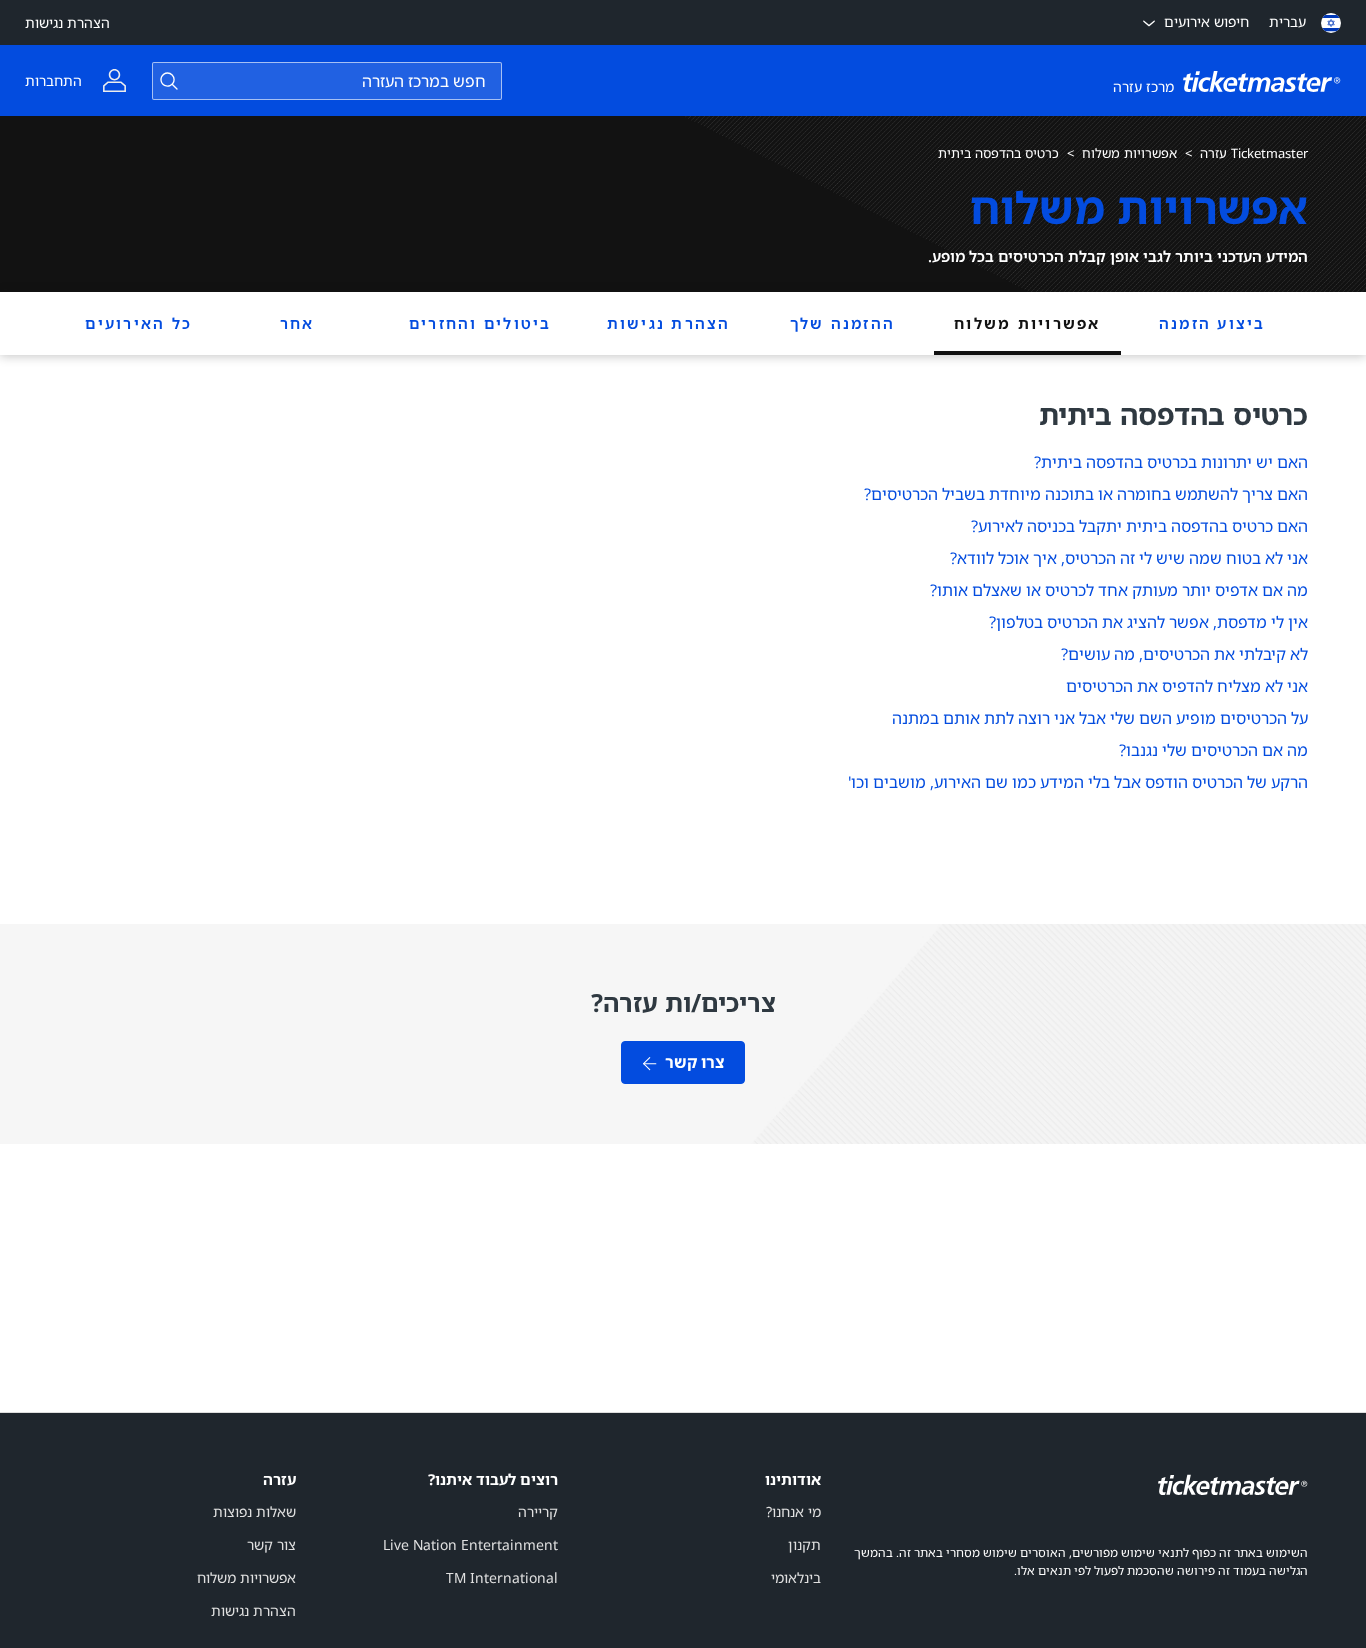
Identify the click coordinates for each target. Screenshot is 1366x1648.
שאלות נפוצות (254, 1511)
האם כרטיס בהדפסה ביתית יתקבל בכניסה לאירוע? (1139, 526)
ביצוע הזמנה (1212, 323)
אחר (297, 323)
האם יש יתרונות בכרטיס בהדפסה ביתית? (1171, 462)
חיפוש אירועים (1206, 21)
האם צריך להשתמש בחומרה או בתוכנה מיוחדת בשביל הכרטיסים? (1086, 494)
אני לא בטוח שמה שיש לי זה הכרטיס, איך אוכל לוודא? (1129, 558)
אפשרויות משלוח (1129, 153)
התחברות (53, 80)
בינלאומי (796, 1577)
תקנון (804, 1544)
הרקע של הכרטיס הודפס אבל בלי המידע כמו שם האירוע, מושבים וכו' (1078, 782)
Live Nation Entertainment (470, 1544)
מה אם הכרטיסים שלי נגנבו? (1213, 750)
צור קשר (271, 1544)
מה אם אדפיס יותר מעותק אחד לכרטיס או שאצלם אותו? (1119, 590)
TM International (502, 1577)
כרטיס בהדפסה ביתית (998, 153)
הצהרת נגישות (67, 22)
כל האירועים (138, 323)
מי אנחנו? (793, 1511)
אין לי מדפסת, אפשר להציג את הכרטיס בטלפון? (1148, 622)
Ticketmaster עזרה (1254, 153)
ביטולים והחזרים (480, 323)
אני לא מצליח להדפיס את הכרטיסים (1187, 686)
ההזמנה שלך (843, 323)
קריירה (538, 1511)
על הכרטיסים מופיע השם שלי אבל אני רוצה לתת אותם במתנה (1100, 718)
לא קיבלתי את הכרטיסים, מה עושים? (1184, 654)
